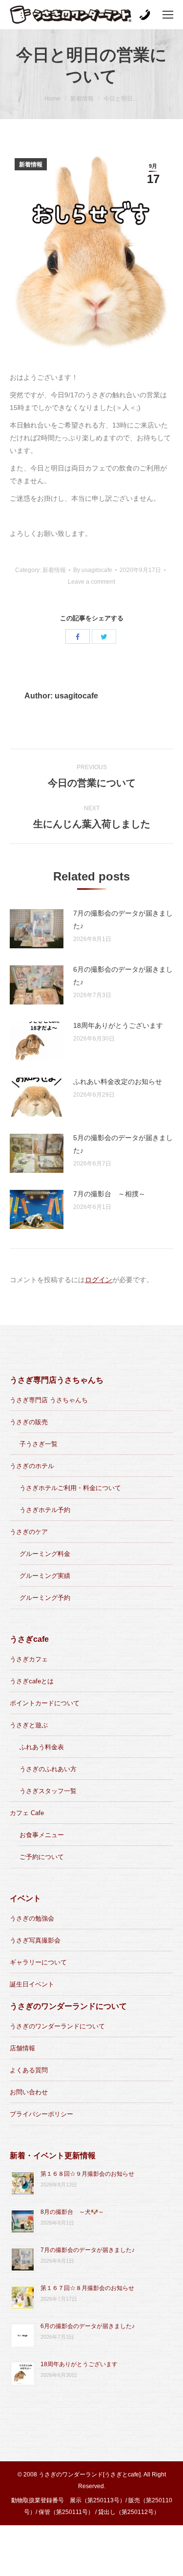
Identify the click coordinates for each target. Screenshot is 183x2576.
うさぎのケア (29, 1532)
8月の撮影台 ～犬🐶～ (72, 2212)
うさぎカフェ (29, 1659)
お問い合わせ (29, 2092)
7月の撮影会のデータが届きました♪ (123, 920)
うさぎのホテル (32, 1466)
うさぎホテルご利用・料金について (70, 1488)
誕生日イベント (32, 1984)
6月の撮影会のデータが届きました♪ (123, 976)
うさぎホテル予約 (45, 1510)
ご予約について (42, 1857)
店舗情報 (22, 2048)
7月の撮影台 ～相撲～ (109, 1194)
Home (52, 99)
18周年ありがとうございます (118, 1025)
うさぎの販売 (29, 1422)
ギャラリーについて (38, 1962)
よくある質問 (29, 2070)
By (93, 570)
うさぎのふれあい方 (48, 1769)
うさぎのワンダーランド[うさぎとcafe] (90, 2474)
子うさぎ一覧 (39, 1444)
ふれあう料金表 (42, 1747)
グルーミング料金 (45, 1554)
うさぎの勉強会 (32, 1918)
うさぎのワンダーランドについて (57, 2026)
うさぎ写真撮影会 (35, 1940)
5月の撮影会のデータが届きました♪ (123, 1144)
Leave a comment (91, 582)
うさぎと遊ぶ (29, 1725)
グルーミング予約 (45, 1598)
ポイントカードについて (45, 1703)
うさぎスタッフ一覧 (48, 1791)
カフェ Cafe (27, 1813)
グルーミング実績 (45, 1576)
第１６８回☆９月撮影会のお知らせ (87, 2174)
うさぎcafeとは (32, 1681)
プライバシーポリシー (41, 2114)
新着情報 (82, 99)
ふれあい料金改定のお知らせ (118, 1082)
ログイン (99, 1280)
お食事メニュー (42, 1835)
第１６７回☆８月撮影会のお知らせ (87, 2288)
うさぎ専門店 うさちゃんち (49, 1400)
